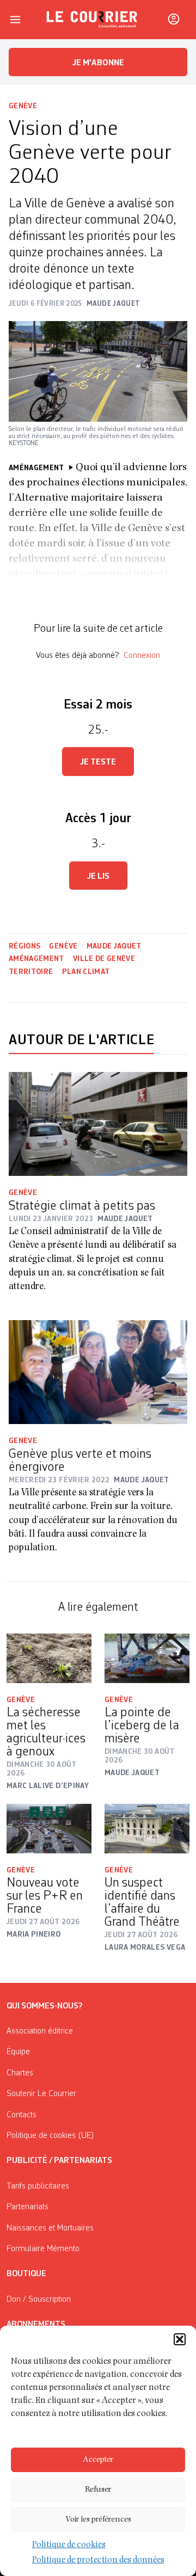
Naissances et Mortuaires (50, 2228)
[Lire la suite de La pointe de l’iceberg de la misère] (147, 1658)
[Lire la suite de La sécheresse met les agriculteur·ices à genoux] (49, 1658)
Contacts (22, 2115)
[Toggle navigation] (15, 20)
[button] (180, 2339)
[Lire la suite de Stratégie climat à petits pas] (98, 1124)
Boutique (26, 2274)
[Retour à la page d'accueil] (92, 20)
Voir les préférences (98, 2520)
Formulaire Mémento (43, 2249)
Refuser (98, 2490)
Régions (24, 946)
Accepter (98, 2460)
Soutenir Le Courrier (41, 2094)
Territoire (31, 972)
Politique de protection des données (98, 2561)
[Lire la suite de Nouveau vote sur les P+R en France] (49, 1829)
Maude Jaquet (114, 946)
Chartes (20, 2073)
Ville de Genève (104, 959)
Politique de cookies (69, 2546)
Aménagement (36, 959)
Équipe (18, 2052)
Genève (23, 106)
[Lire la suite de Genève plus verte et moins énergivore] (98, 1372)
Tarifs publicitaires (38, 2186)
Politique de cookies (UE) (50, 2136)
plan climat (86, 972)
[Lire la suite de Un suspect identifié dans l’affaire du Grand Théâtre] (147, 1829)
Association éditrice (40, 2031)
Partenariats (27, 2207)
